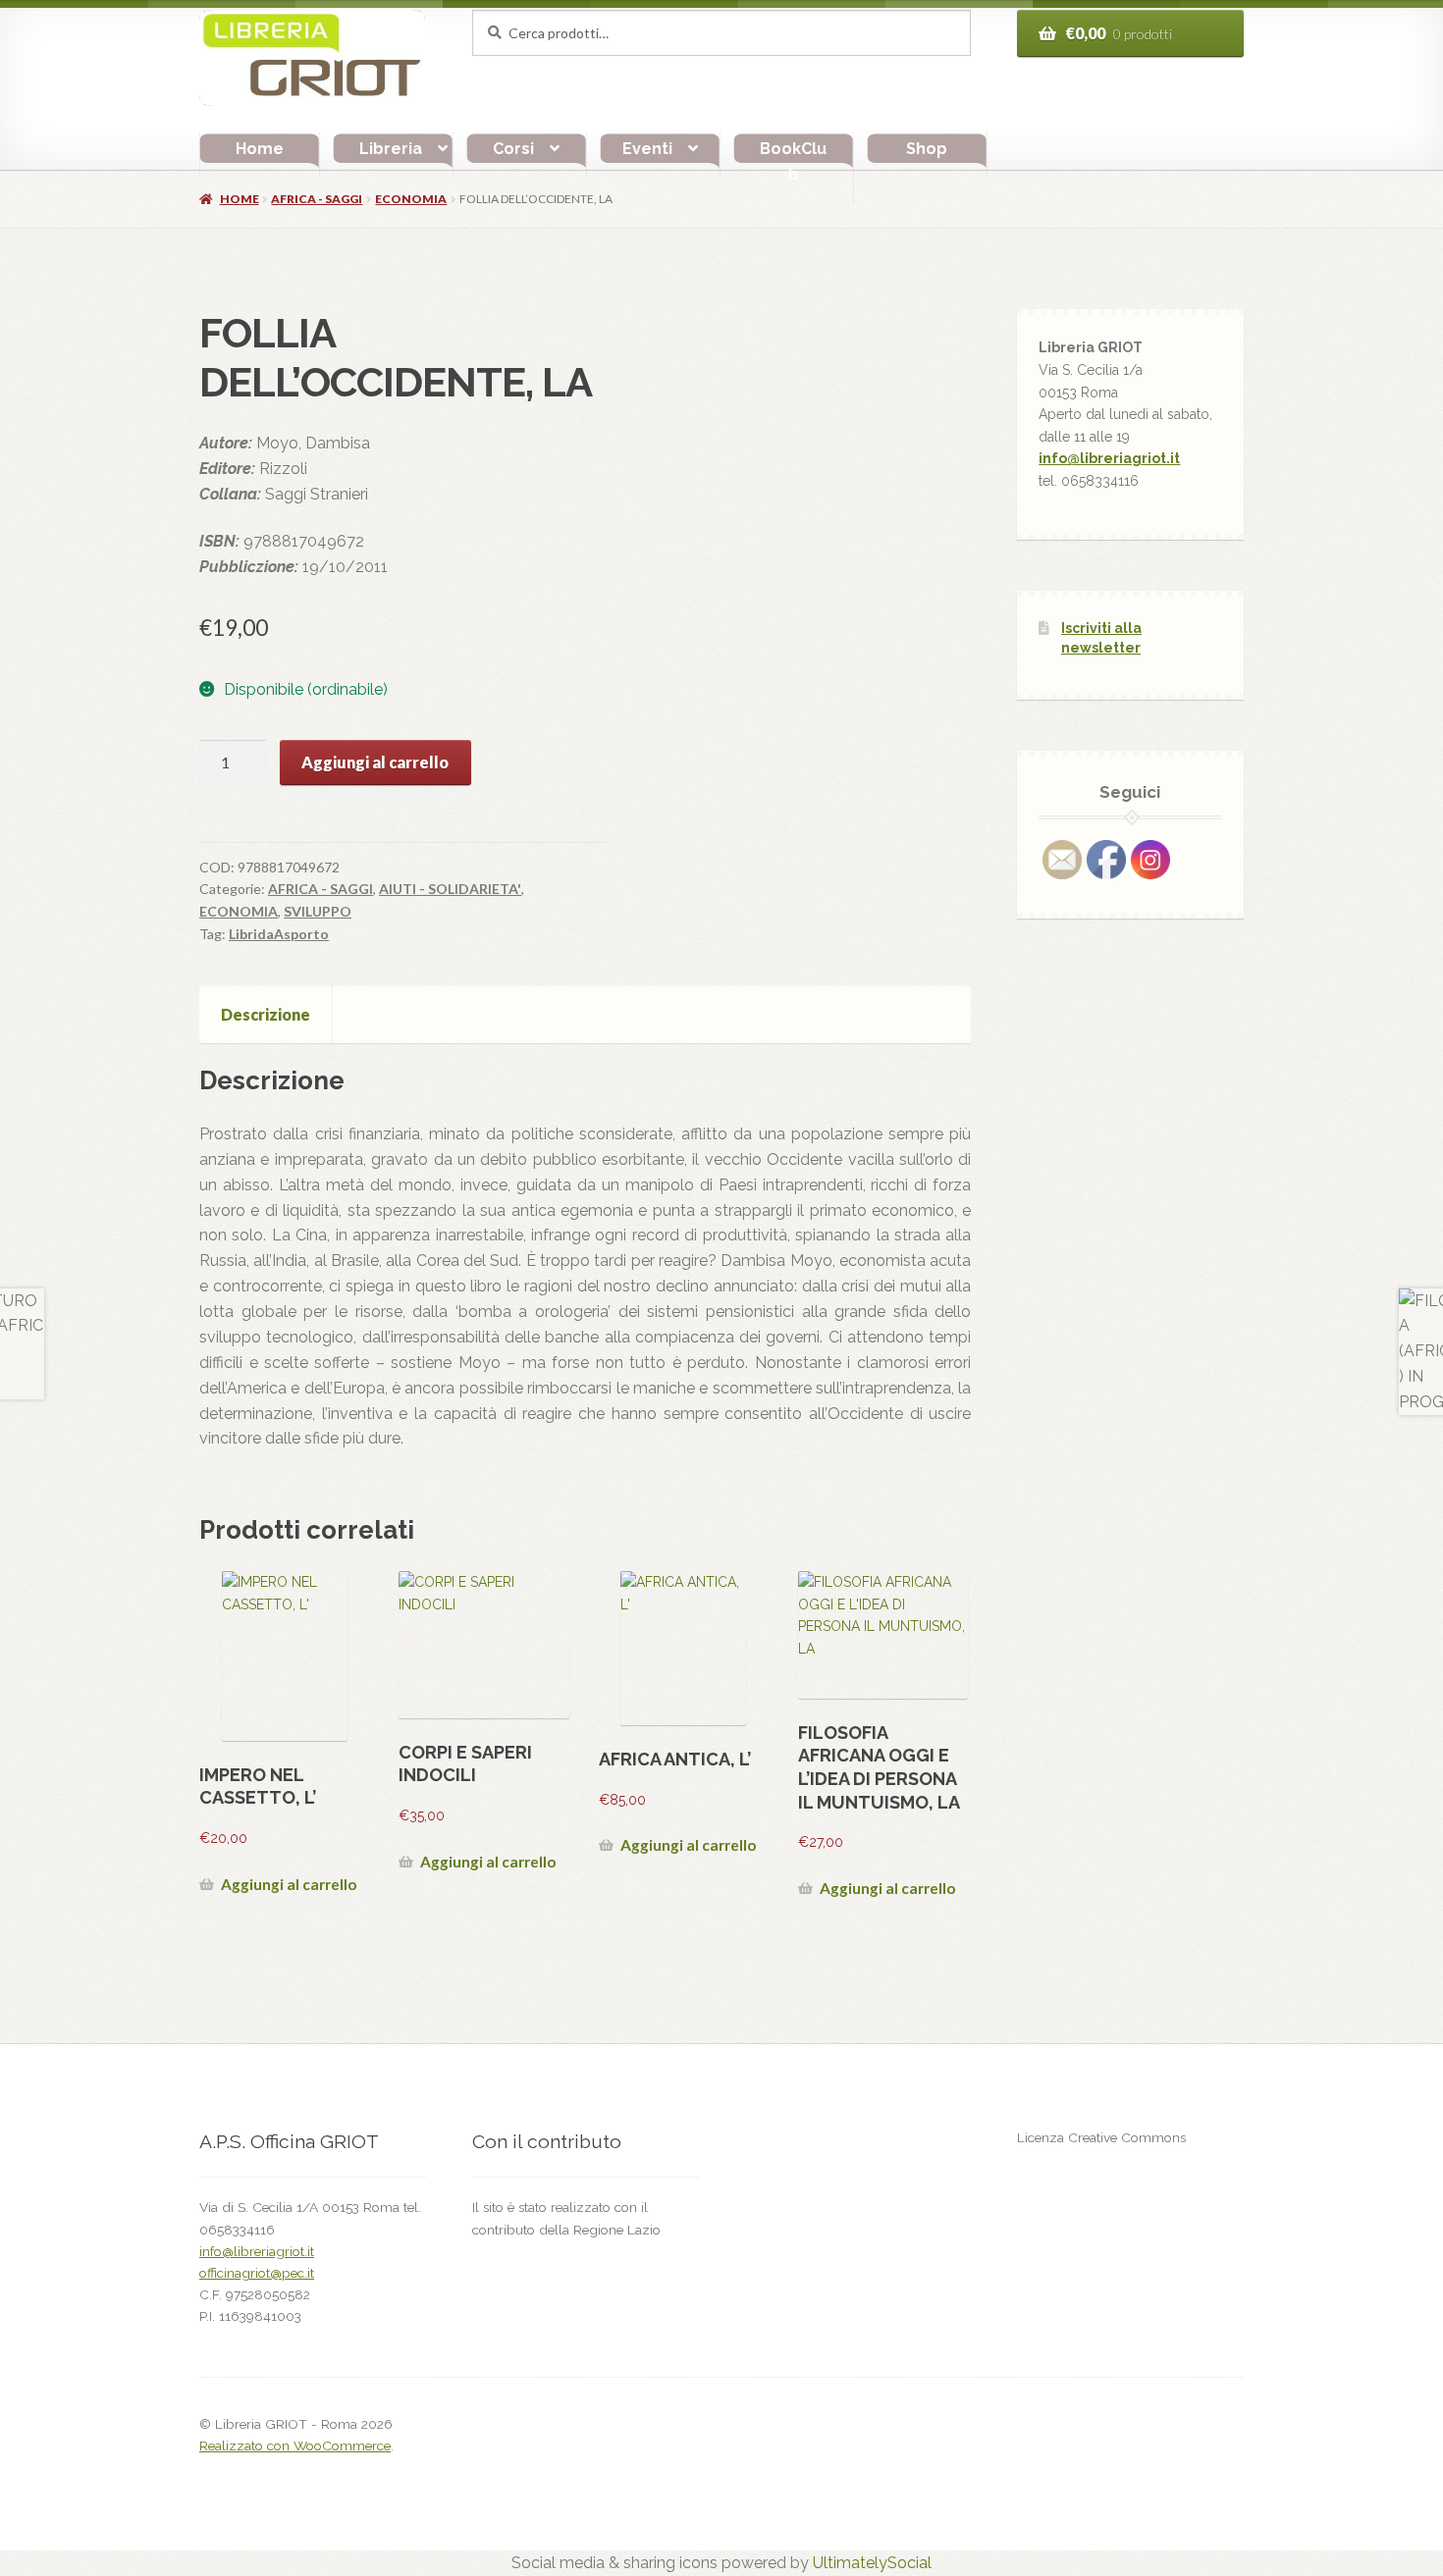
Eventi (647, 149)
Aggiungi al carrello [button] (289, 1884)
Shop (927, 149)
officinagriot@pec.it (257, 2273)
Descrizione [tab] (266, 1014)
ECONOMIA (411, 199)
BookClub (793, 161)
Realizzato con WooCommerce (295, 2445)
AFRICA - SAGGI (317, 199)
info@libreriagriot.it (1109, 458)
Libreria (391, 149)
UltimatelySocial (872, 2563)
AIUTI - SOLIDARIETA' (450, 889)
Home (260, 149)
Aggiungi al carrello (375, 762)
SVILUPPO (318, 911)
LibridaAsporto (279, 934)
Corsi (513, 149)
